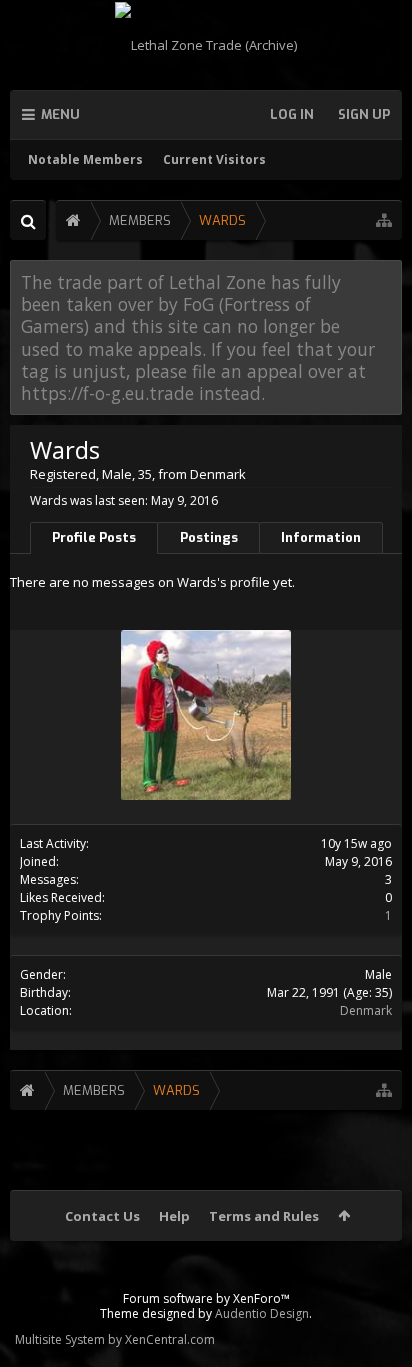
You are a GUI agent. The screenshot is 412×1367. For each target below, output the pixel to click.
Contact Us (102, 1216)
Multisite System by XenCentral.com (115, 1339)
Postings (209, 537)
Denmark (366, 1010)
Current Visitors (214, 159)
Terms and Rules (264, 1216)
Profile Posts (94, 537)
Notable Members (85, 159)
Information (321, 537)
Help (174, 1216)
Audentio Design (262, 1313)
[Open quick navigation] (384, 220)
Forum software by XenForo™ (206, 1298)
